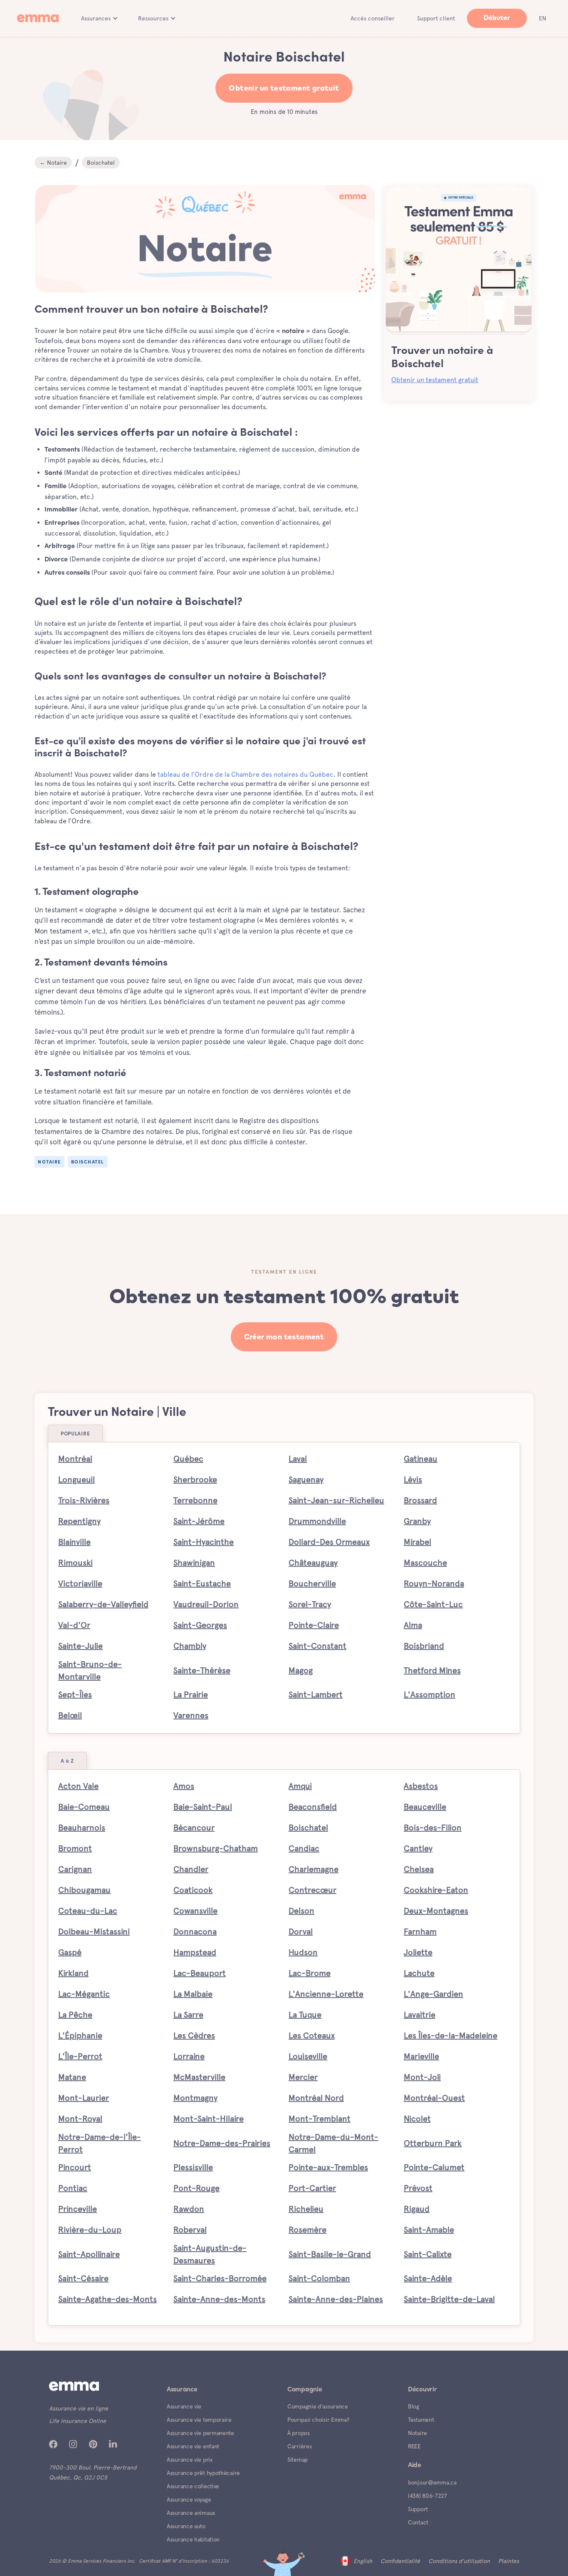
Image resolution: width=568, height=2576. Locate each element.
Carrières (299, 2446)
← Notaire (53, 163)
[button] (100, 18)
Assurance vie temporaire (199, 2420)
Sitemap (298, 2460)
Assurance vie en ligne (79, 2408)
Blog (414, 2406)
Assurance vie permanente (200, 2433)
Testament (421, 2420)
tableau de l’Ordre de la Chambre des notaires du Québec (246, 774)
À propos (299, 2433)
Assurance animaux (191, 2513)
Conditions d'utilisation (459, 2561)
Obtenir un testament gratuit (284, 89)
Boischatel (101, 163)
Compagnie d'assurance (318, 2406)
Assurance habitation (193, 2539)
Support (418, 2509)
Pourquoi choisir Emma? (318, 2420)
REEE (414, 2446)
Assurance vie (184, 2406)
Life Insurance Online (78, 2421)
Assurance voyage (189, 2499)
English (363, 2561)
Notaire (417, 2433)
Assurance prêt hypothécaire (203, 2473)
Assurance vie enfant (193, 2446)
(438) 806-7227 (427, 2496)
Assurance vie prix (190, 2460)
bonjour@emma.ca (432, 2482)
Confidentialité (400, 2561)
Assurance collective (193, 2486)
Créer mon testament (284, 1337)
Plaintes (509, 2561)
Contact (418, 2522)
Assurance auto (186, 2526)
